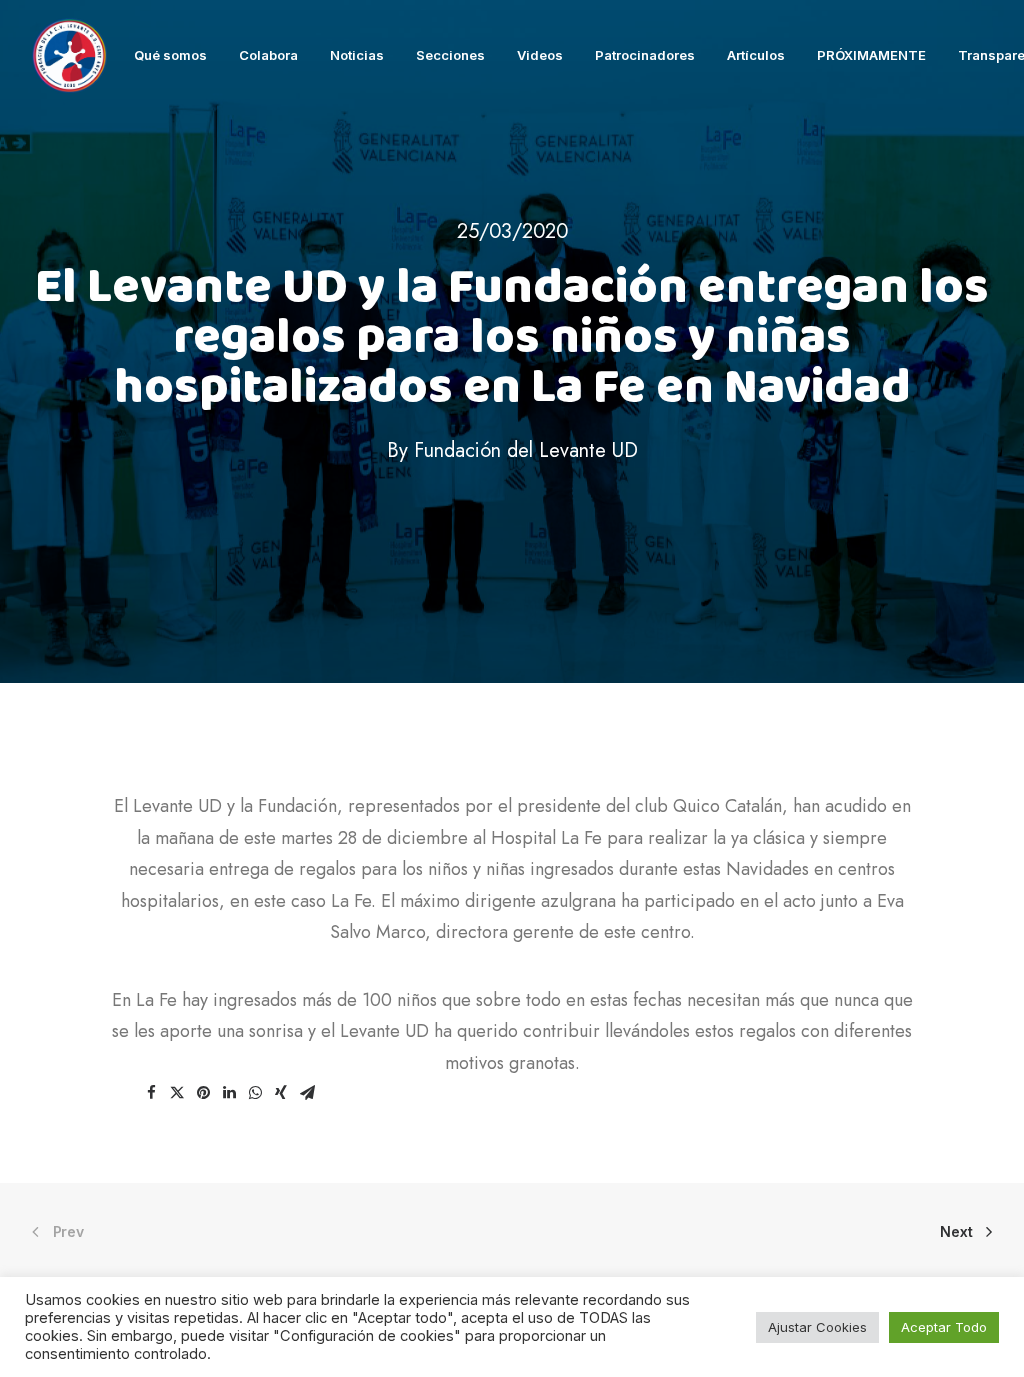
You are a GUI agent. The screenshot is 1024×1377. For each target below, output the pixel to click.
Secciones (450, 55)
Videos (540, 55)
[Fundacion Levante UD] (69, 55)
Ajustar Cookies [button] (817, 1327)
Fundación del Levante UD (526, 450)
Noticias (357, 55)
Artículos (756, 55)
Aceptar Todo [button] (944, 1327)
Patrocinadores (645, 55)
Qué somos (170, 55)
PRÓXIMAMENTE (871, 55)
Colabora (268, 55)
